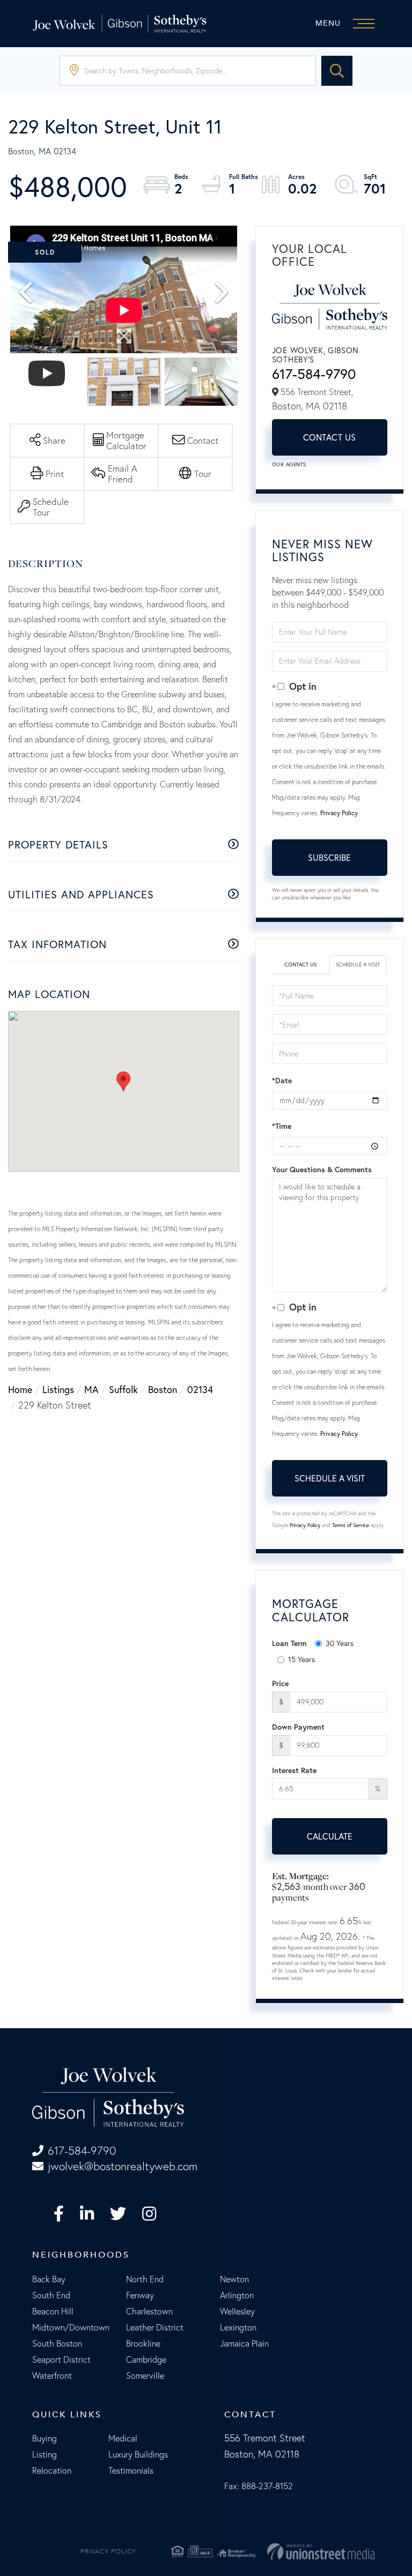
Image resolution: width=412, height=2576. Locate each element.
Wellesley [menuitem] (237, 2311)
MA (91, 1389)
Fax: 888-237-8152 (259, 2486)
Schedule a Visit (358, 965)
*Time (282, 1126)
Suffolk (123, 1389)
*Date (282, 1081)
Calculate (330, 1836)
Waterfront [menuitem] (52, 2376)
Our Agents (289, 464)
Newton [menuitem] (234, 2279)
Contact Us (330, 437)
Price (280, 1684)
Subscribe (329, 857)
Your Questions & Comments (322, 1170)
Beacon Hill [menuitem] (53, 2311)
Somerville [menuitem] (145, 2376)
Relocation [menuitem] (52, 2470)
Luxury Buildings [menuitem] (138, 2454)
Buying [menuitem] (45, 2438)
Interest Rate (294, 1770)
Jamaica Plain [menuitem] (244, 2343)
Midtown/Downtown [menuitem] (71, 2327)
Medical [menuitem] (123, 2438)
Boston (163, 1389)
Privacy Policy (339, 813)
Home (20, 1389)
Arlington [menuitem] (237, 2295)
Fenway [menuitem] (140, 2295)
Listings (58, 1389)
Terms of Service (351, 1525)
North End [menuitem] (145, 2279)
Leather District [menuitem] (155, 2327)
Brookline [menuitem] (143, 2343)
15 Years (301, 1659)
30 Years (340, 1643)
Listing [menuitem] (45, 2454)
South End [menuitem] (51, 2295)
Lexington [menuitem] (238, 2327)
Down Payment (298, 1727)
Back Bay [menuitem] (49, 2279)
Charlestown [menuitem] (149, 2311)
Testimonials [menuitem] (131, 2470)
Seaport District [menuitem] (61, 2359)
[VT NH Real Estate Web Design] (321, 2551)
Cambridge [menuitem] (146, 2359)
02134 (200, 1389)
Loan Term (289, 1643)
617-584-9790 (314, 374)
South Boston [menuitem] (57, 2343)
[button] (337, 71)
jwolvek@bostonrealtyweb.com (123, 2166)
